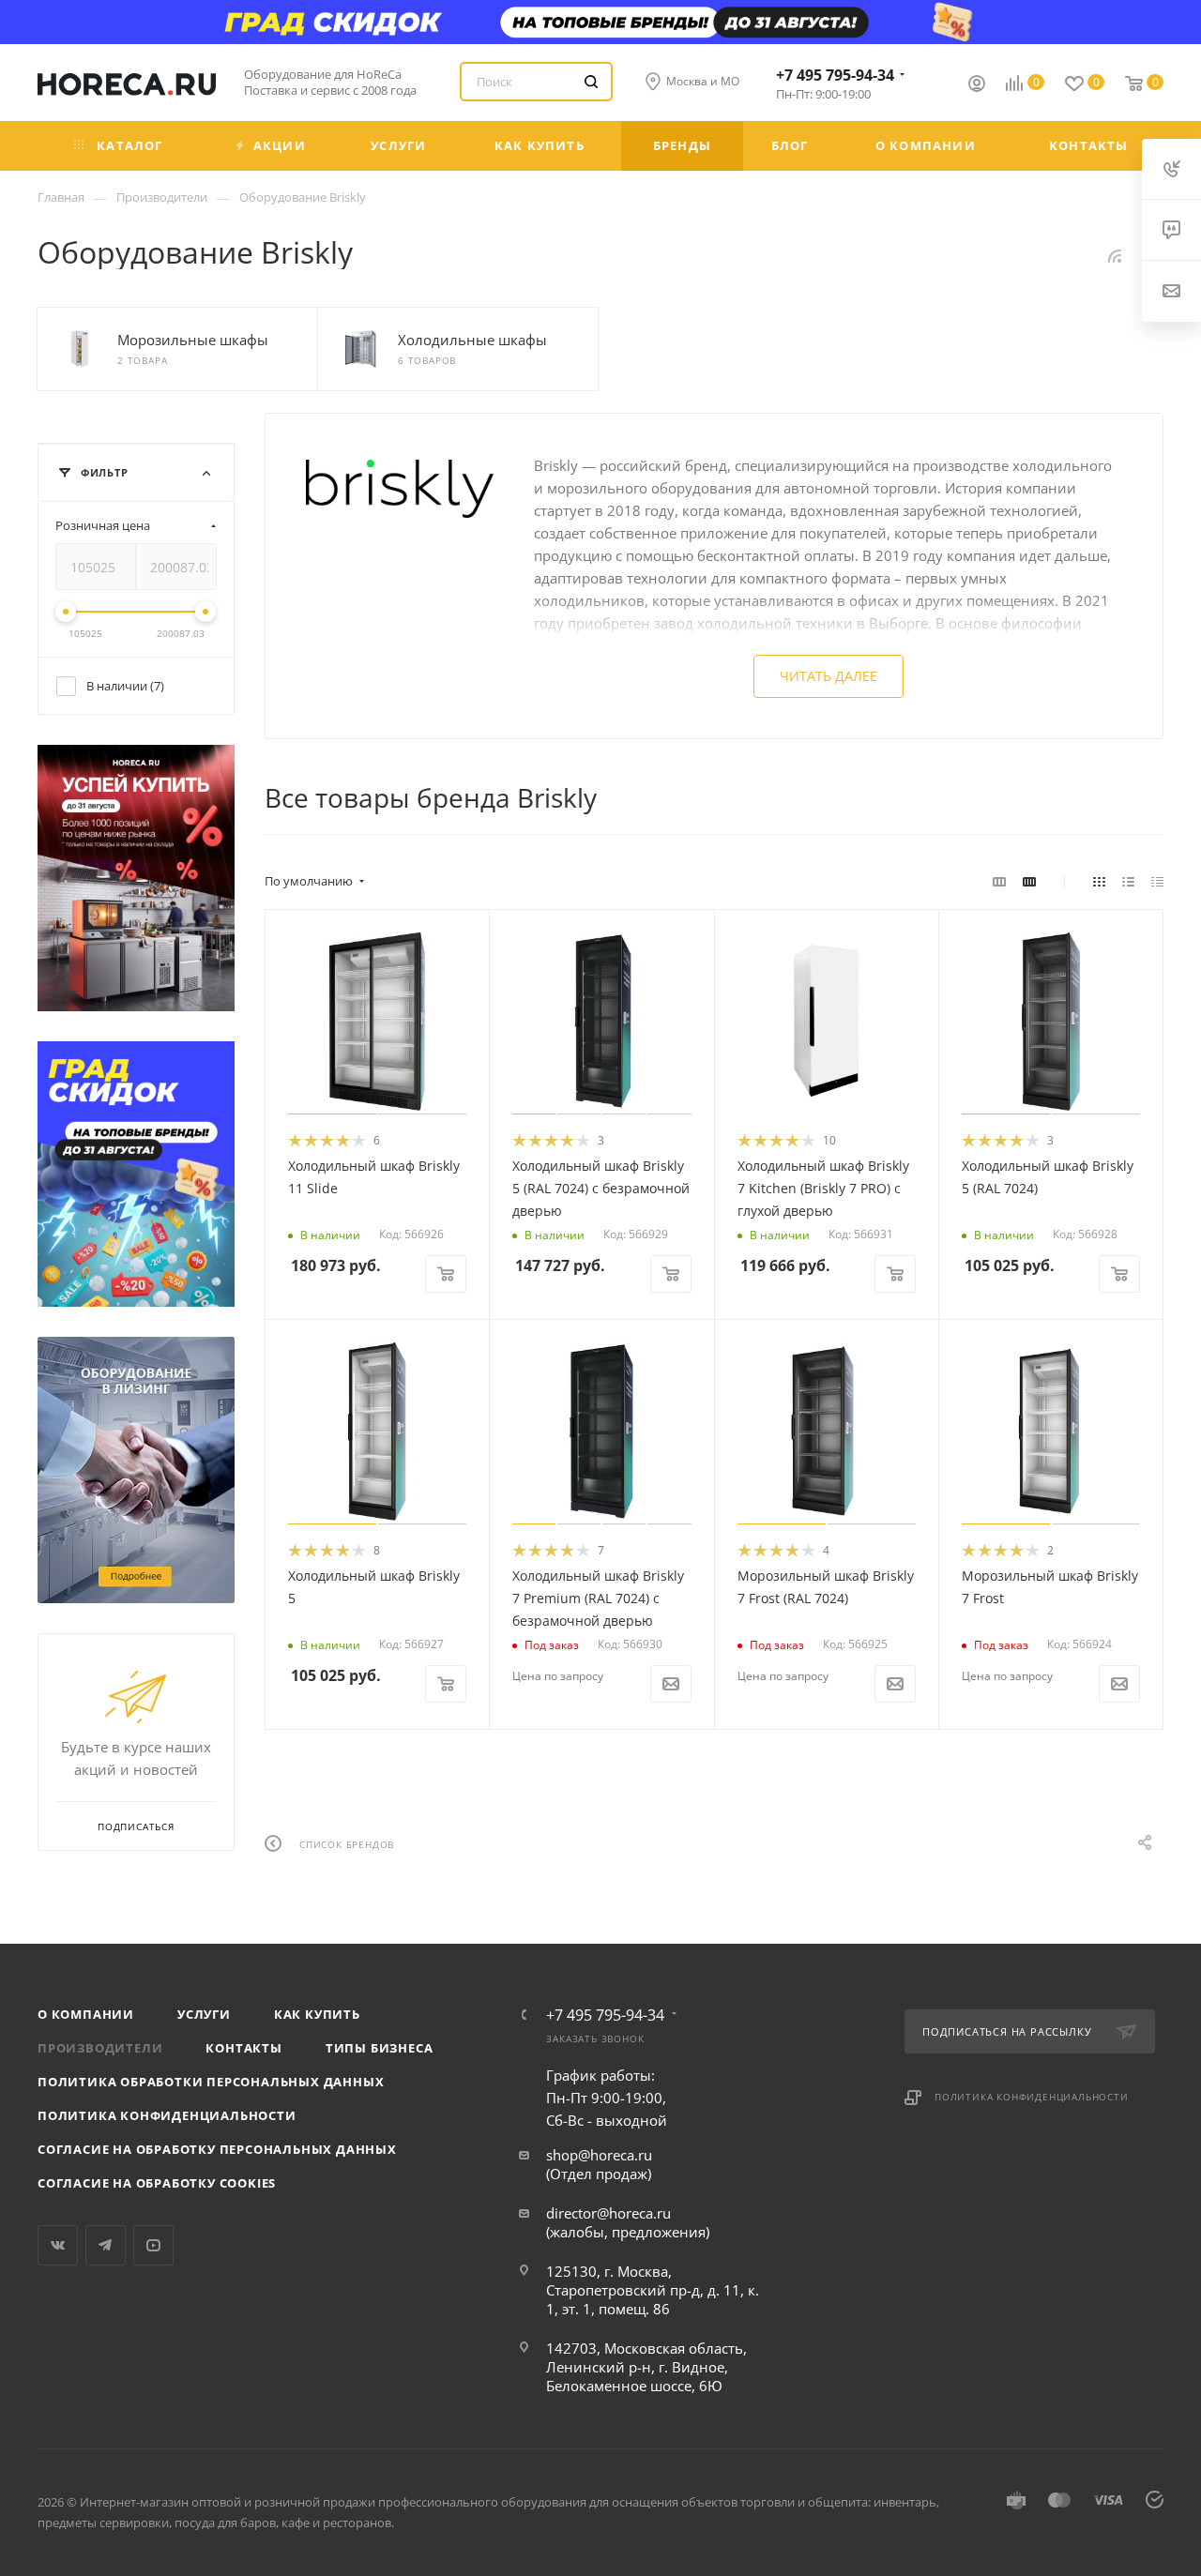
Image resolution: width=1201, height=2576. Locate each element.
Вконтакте (58, 2245)
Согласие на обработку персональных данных (217, 2149)
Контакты (243, 2048)
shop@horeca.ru (599, 2155)
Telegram (106, 2245)
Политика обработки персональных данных (211, 2082)
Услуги (204, 2014)
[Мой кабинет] (977, 85)
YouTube (153, 2245)
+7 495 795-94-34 (835, 75)
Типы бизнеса (380, 2048)
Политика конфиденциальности (167, 2115)
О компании (86, 2014)
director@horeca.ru (608, 2213)
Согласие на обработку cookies (157, 2183)
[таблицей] (1157, 881)
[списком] (1128, 881)
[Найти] (591, 82)
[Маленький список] (999, 881)
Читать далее (829, 676)
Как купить (317, 2014)
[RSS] (1115, 255)
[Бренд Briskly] (400, 488)
